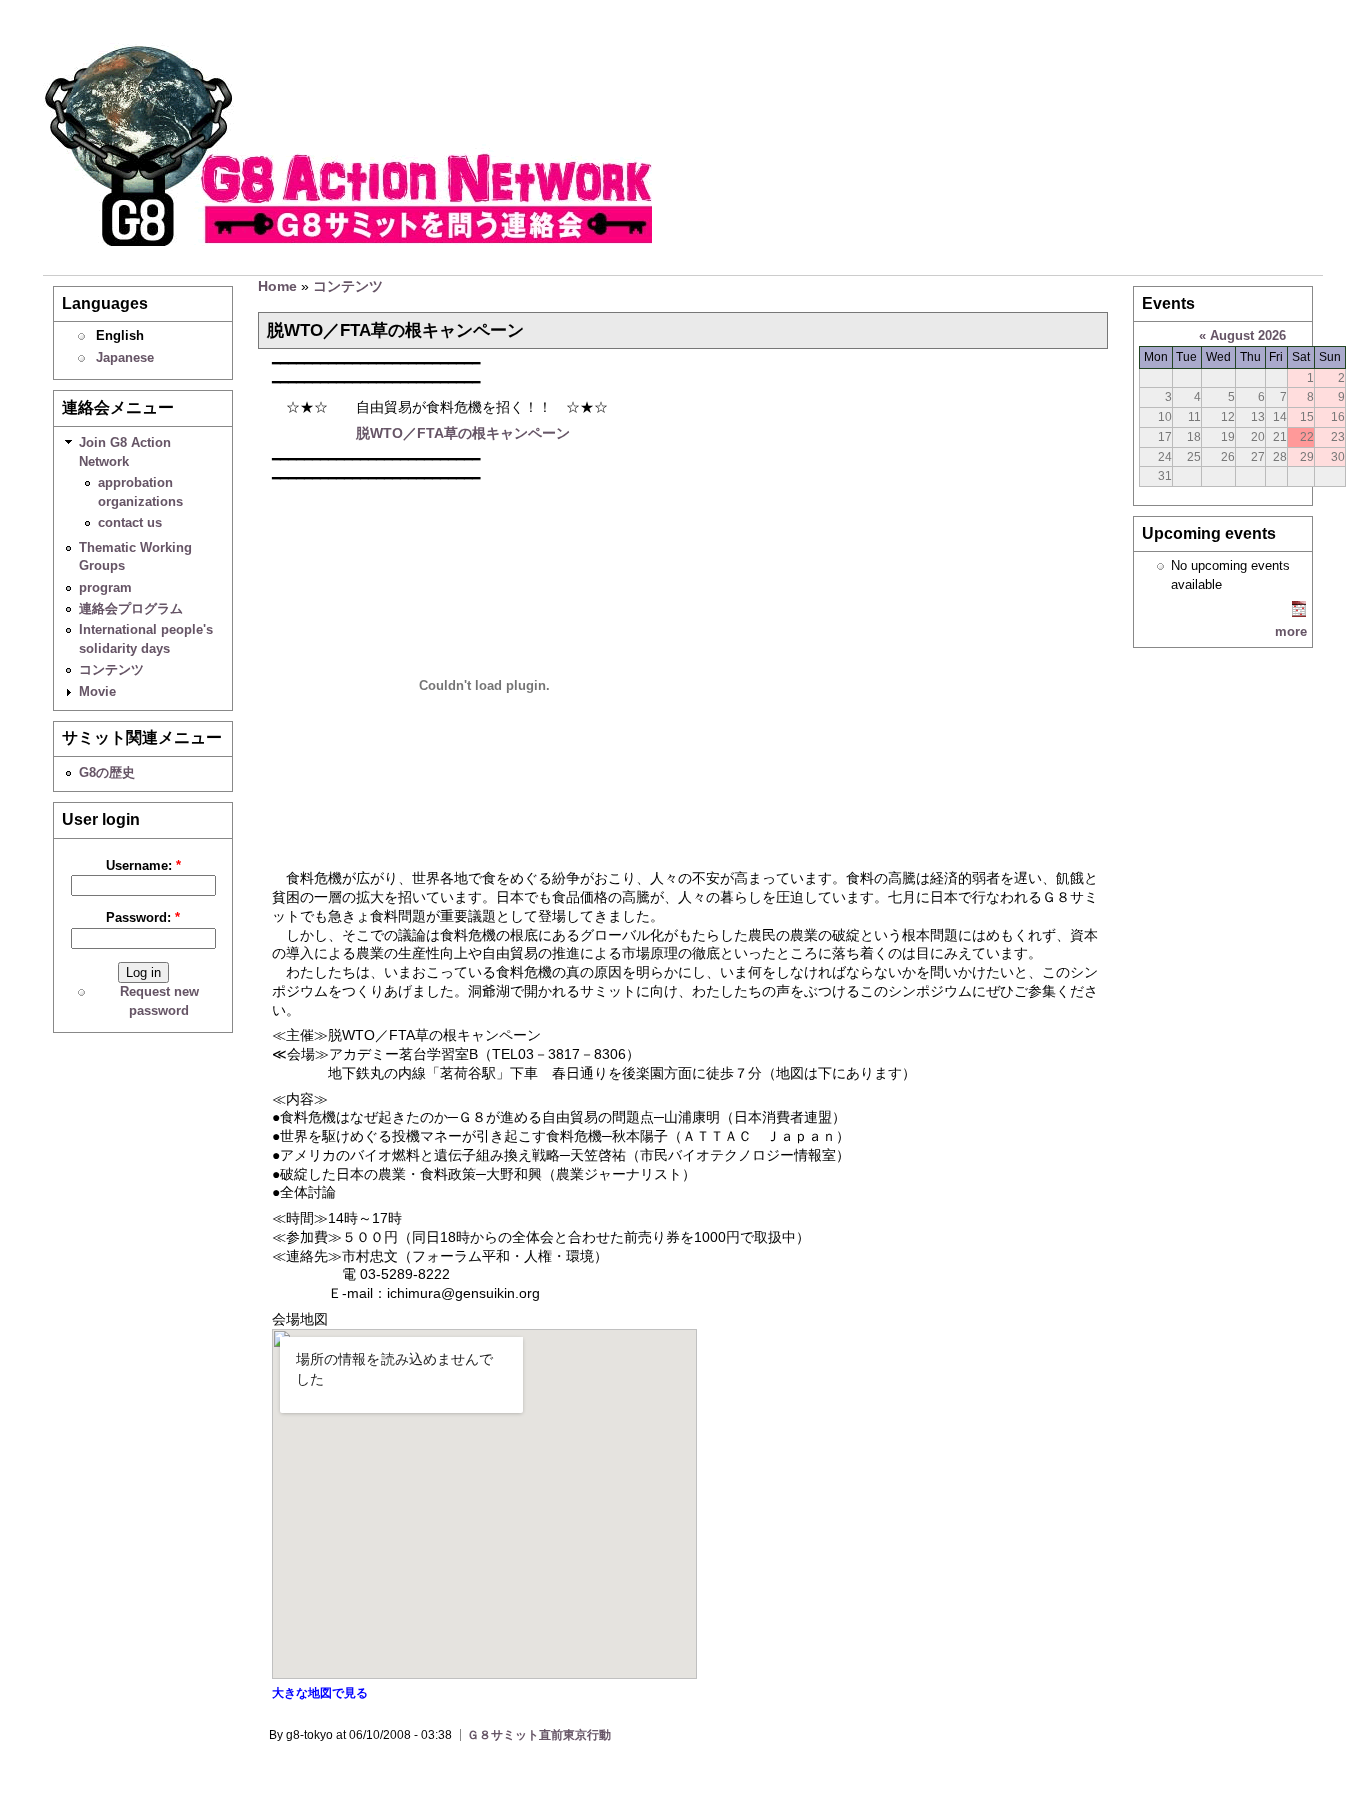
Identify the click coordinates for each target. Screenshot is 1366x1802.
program (105, 587)
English (120, 335)
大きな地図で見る (320, 1693)
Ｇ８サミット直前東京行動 (539, 1735)
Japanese (125, 357)
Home (277, 286)
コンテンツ (111, 669)
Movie (97, 691)
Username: (143, 865)
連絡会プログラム (131, 608)
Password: (143, 917)
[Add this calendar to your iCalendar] (1299, 612)
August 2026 (1248, 335)
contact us (130, 522)
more (1291, 631)
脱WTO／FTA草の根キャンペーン (463, 433)
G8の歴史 (107, 772)
